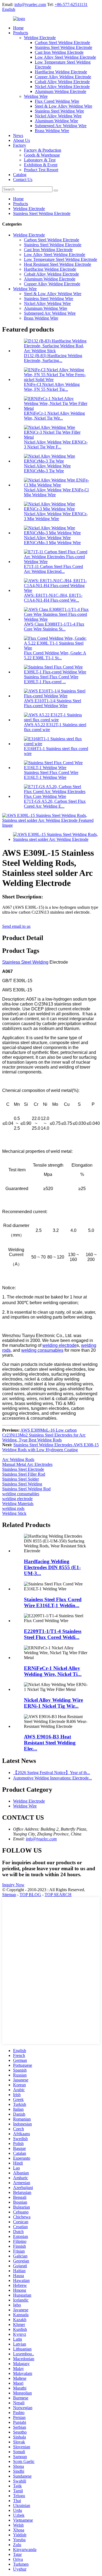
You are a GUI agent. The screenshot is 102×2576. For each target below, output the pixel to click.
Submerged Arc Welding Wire (61, 126)
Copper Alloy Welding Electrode (63, 77)
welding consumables (42, 1350)
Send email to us (16, 926)
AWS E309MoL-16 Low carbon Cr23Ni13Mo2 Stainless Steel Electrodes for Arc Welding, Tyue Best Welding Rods (44, 1435)
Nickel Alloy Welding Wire (58, 116)
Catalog (20, 175)
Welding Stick (14, 1513)
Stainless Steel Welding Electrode (64, 47)
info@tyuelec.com (30, 4)
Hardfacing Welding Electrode (61, 72)
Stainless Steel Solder (21, 1479)
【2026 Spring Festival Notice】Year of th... (52, 1773)
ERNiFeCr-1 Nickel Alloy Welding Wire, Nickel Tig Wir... (54, 416)
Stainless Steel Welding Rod (26, 1489)
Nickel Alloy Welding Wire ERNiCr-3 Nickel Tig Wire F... (56, 444)
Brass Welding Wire (52, 131)
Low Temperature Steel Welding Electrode (61, 259)
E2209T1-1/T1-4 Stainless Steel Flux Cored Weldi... (53, 1634)
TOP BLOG (30, 1895)
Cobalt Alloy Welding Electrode (62, 82)
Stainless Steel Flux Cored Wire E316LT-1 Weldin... (53, 1602)
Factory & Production (43, 150)
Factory (20, 145)
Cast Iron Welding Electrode (59, 52)
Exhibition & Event (41, 165)
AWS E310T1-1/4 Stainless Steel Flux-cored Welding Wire (52, 703)
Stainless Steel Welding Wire (59, 111)
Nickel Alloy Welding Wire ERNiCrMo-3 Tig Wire (47, 468)
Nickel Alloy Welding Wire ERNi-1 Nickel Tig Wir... (53, 1703)
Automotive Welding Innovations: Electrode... (52, 1778)
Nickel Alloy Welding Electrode (62, 87)
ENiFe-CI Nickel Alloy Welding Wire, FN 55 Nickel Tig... (52, 387)
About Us (21, 140)
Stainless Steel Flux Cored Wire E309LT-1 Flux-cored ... (51, 679)
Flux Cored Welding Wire (57, 101)
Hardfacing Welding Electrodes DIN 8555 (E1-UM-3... (52, 1567)
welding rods (13, 1508)
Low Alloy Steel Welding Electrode (65, 57)
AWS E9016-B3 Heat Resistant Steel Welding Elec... (50, 1743)
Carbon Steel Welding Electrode (62, 43)
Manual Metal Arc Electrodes (27, 1464)
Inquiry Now (13, 1885)
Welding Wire (36, 96)
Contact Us (23, 179)
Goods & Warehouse (42, 155)
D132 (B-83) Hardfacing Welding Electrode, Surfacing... (53, 358)
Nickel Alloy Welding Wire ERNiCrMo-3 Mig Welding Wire (52, 540)
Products (21, 33)
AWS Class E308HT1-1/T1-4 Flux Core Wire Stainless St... (54, 627)
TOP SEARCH (58, 1895)
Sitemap (9, 1895)
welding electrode (60, 1345)
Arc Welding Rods (18, 1459)
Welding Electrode (40, 38)
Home (18, 28)
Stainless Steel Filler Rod (24, 1474)
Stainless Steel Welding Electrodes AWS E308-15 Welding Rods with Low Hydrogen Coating (50, 1447)
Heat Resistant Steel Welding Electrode (58, 264)
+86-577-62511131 (71, 4)
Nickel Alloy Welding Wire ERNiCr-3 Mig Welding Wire (56, 516)
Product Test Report (41, 170)
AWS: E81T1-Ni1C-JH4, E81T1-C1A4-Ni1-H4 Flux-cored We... (53, 598)
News (18, 135)
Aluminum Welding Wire (56, 121)
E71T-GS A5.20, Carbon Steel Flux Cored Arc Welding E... (55, 804)
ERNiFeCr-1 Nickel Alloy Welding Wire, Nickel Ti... (53, 1671)
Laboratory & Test (40, 160)
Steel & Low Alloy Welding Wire (64, 106)
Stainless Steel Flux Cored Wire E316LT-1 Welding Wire (51, 775)
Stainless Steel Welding (25, 962)
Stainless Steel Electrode (23, 1469)
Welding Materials (18, 1504)
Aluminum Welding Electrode (61, 91)
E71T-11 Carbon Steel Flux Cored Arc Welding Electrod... (53, 569)
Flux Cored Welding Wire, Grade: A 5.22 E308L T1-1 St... (55, 655)
